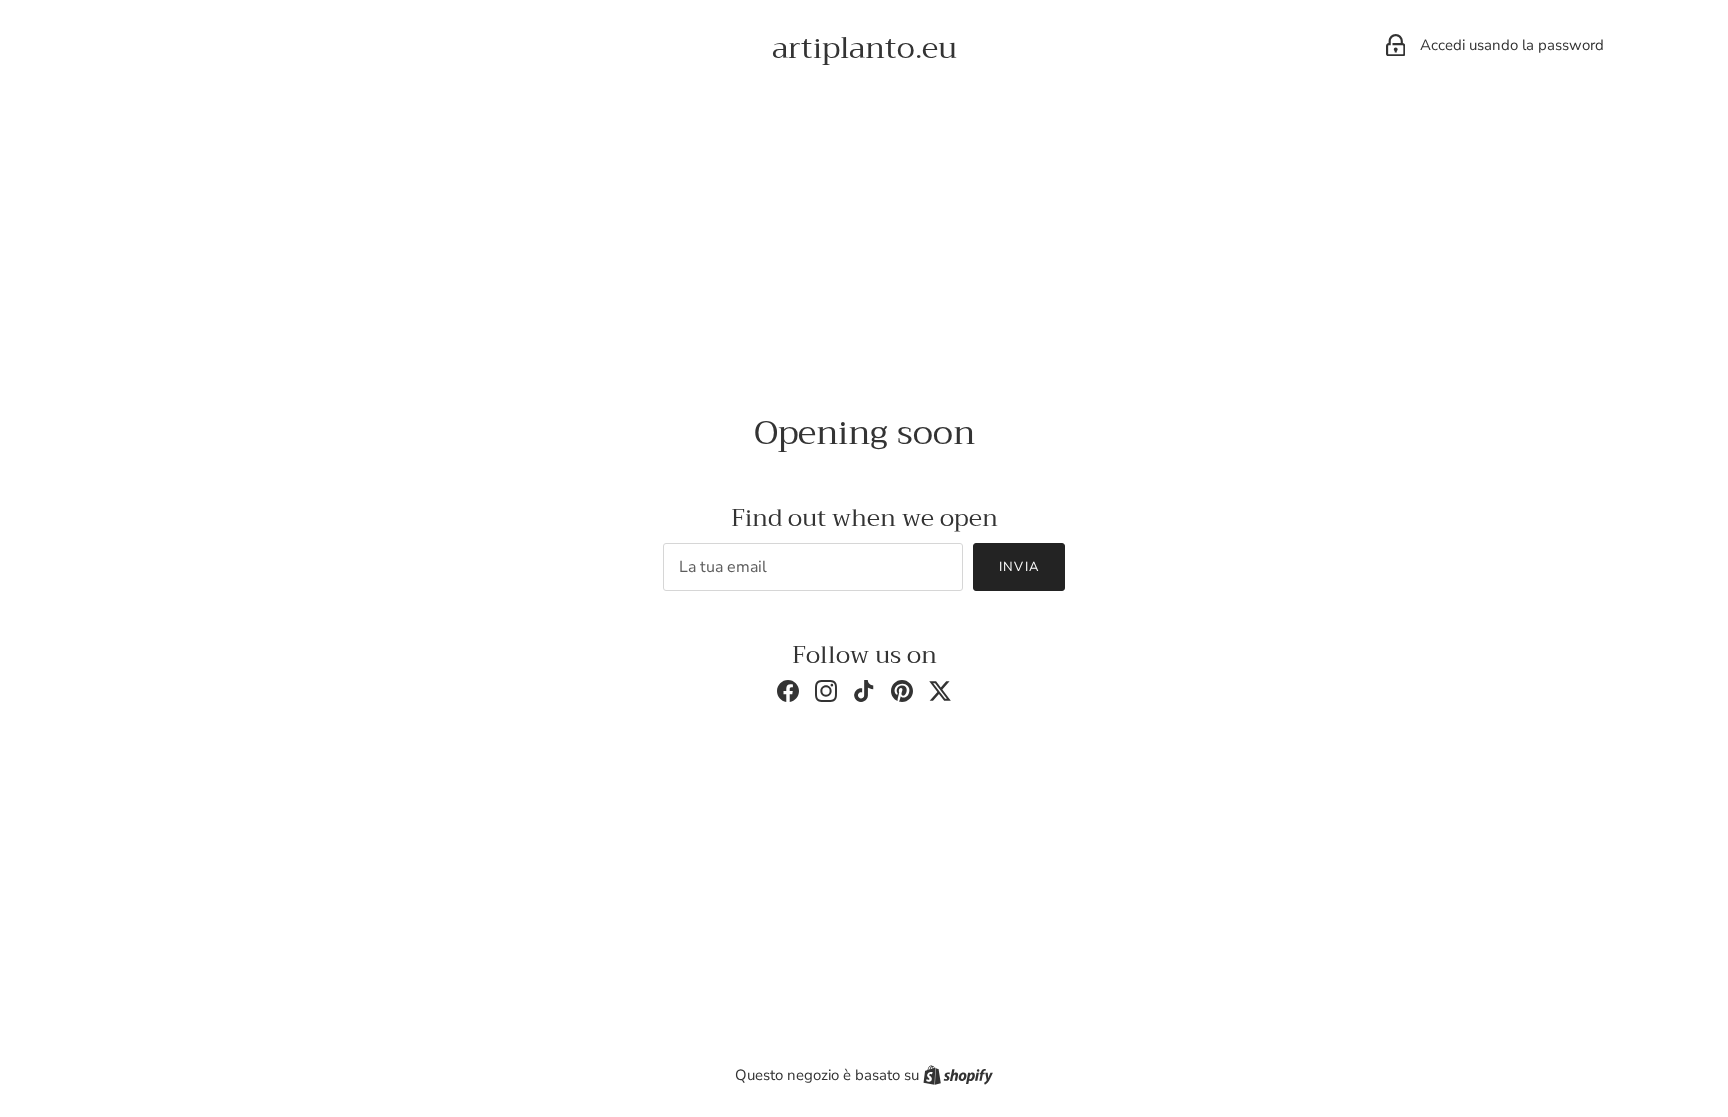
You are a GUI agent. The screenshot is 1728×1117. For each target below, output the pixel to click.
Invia (1018, 567)
